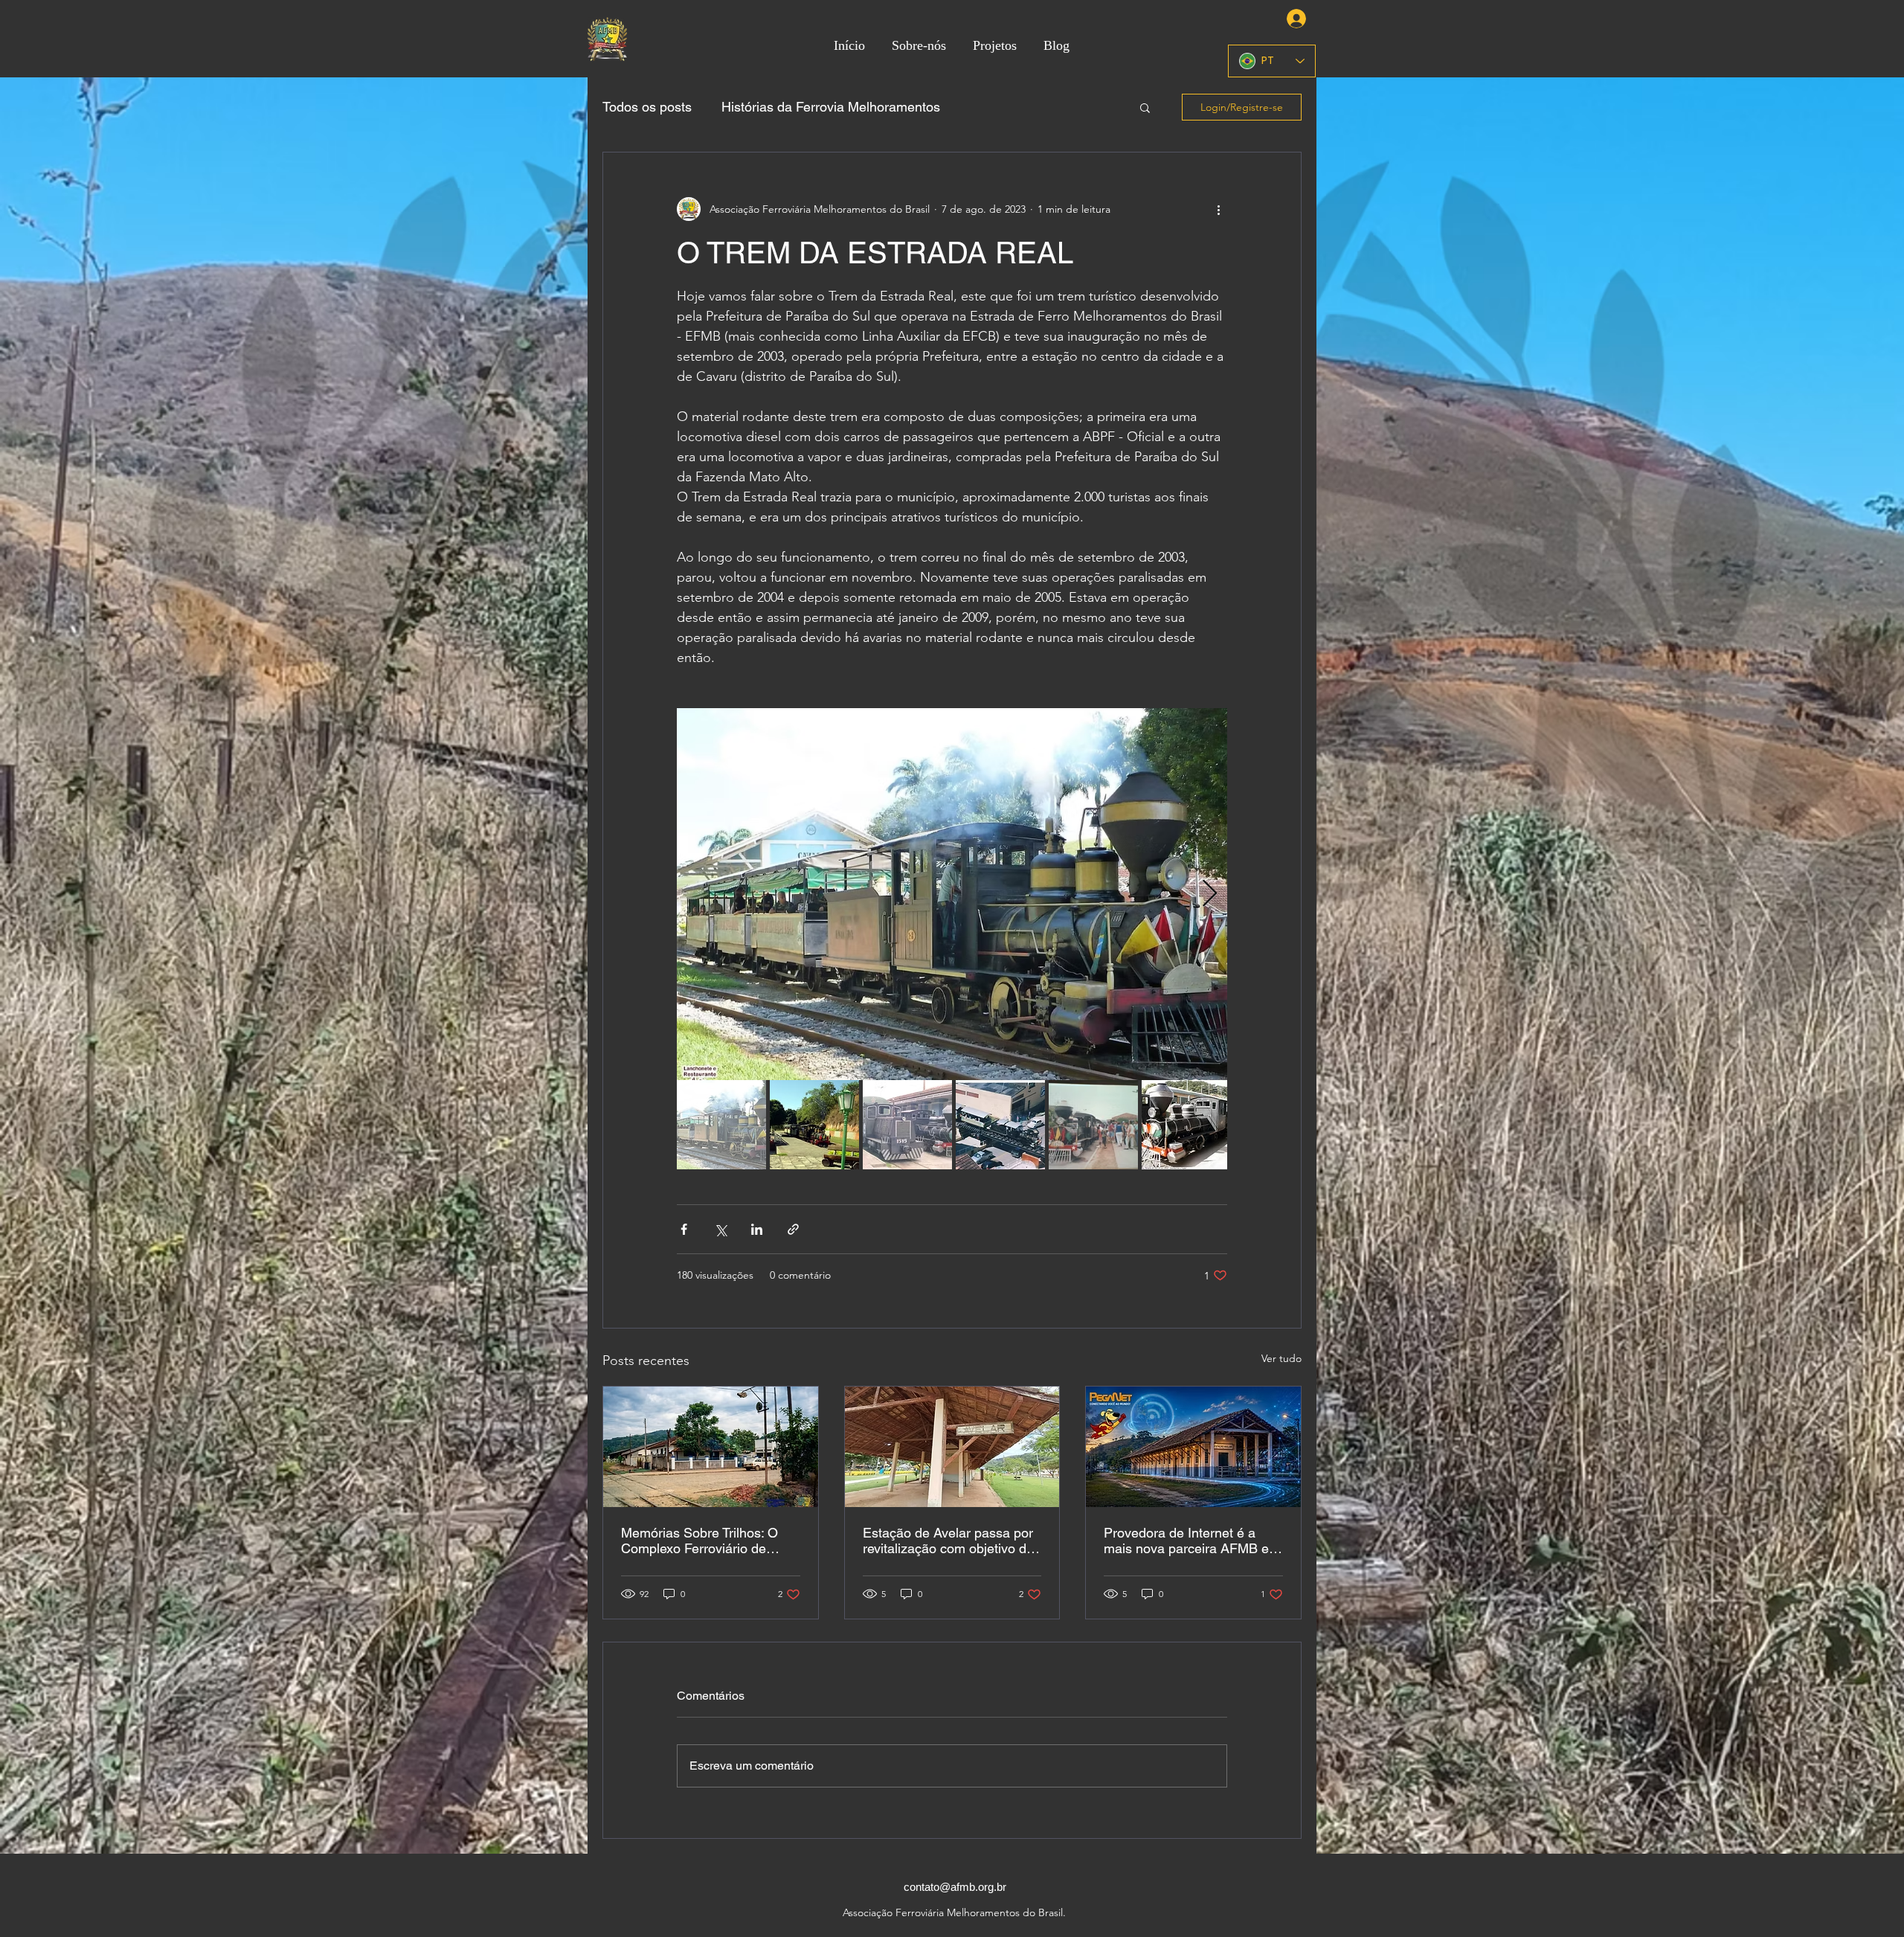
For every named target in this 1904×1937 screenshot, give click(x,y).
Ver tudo (1281, 1358)
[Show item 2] (814, 1125)
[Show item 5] (1093, 1125)
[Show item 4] (1000, 1125)
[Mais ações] (1218, 209)
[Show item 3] (907, 1125)
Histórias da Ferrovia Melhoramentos (831, 107)
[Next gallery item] (1210, 894)
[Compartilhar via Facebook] (684, 1229)
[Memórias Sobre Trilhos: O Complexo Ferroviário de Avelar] (711, 1447)
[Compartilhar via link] (793, 1229)
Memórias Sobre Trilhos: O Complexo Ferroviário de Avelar (699, 1541)
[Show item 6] (1186, 1125)
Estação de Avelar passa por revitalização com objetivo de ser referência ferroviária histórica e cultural (948, 1541)
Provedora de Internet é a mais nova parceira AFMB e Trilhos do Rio (1186, 1541)
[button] (1145, 107)
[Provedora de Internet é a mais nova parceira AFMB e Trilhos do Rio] (1193, 1447)
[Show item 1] (721, 1125)
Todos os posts (647, 107)
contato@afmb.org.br (955, 1887)
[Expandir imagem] (952, 894)
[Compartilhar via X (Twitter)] (720, 1229)
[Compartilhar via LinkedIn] (757, 1229)
